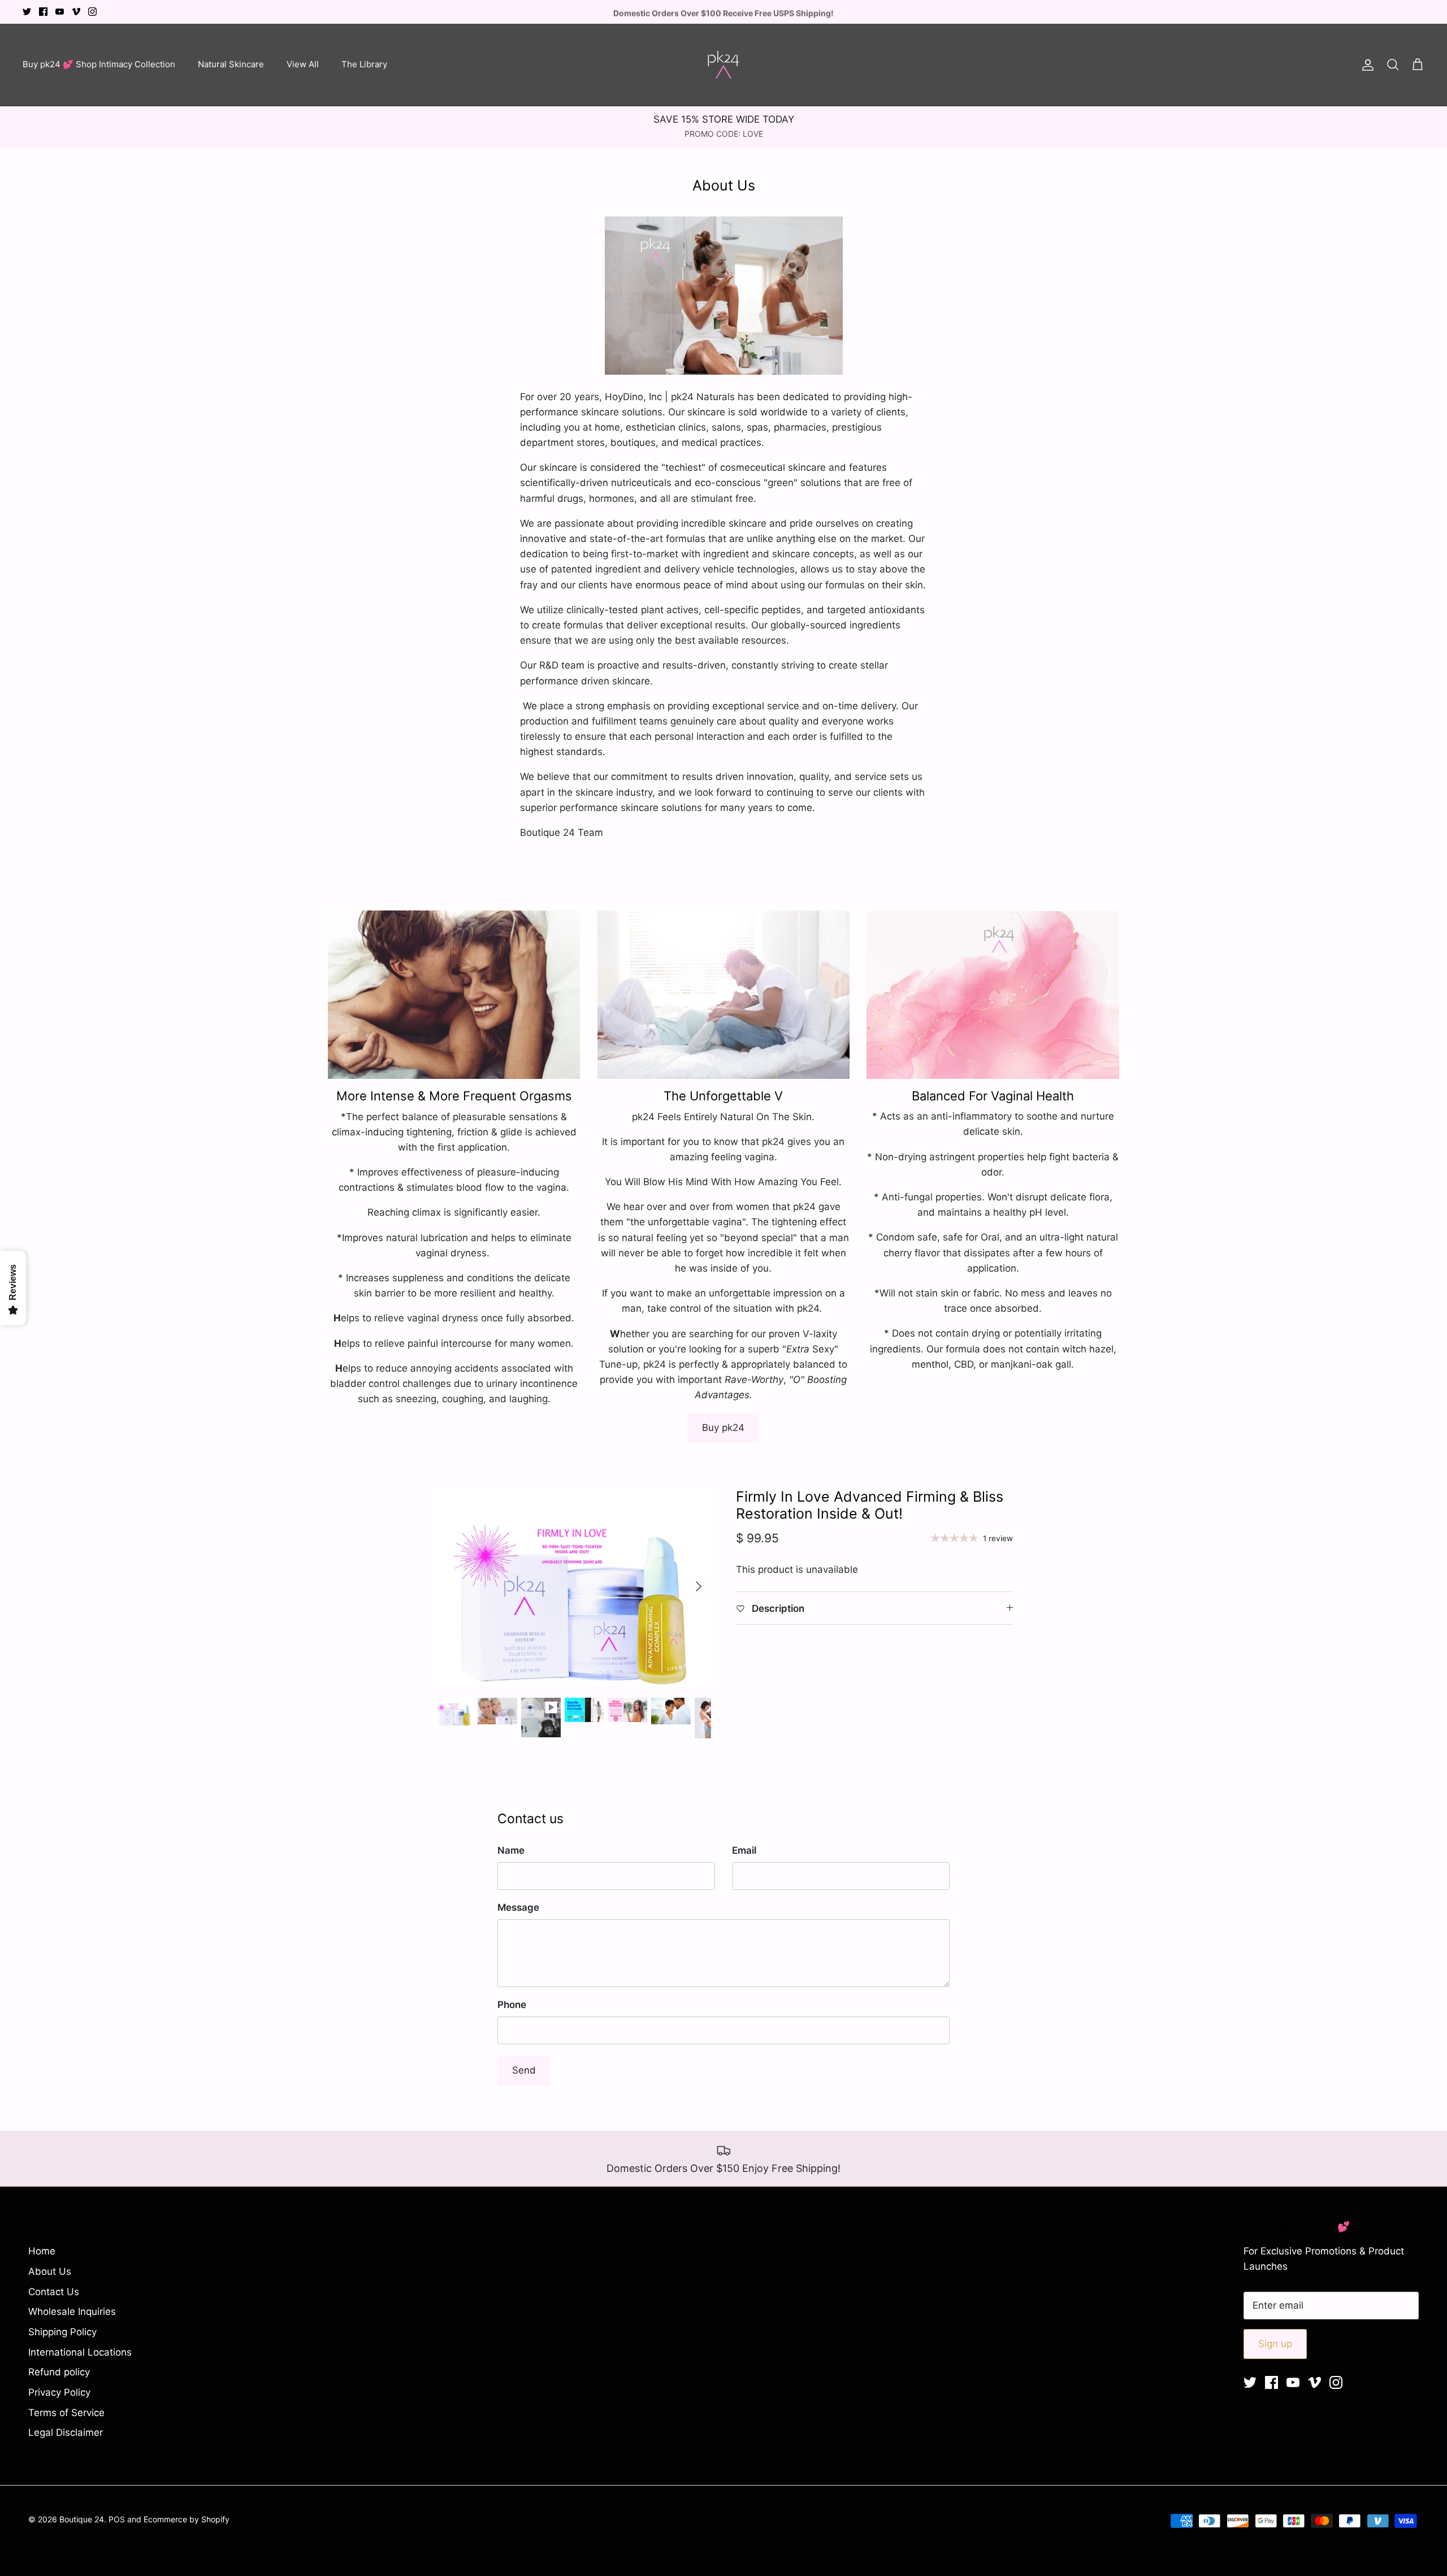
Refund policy (59, 2372)
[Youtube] (60, 12)
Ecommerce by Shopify (187, 2519)
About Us (50, 2271)
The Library (364, 64)
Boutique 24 (82, 2519)
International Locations (80, 2352)
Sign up (1275, 2344)
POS (117, 2519)
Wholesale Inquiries (72, 2312)
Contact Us (54, 2292)
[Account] (1366, 64)
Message (518, 1907)
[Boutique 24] (723, 65)
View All (303, 64)
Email (744, 1850)
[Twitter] (27, 12)
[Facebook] (43, 12)
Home (42, 2251)
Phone (512, 2005)
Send (524, 2070)
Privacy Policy (59, 2392)
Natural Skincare (231, 64)
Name (511, 1850)
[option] (573, 1587)
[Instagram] (92, 12)
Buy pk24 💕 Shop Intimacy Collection (99, 64)
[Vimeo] (76, 12)
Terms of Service (66, 2413)
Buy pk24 (723, 1428)
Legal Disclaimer (66, 2432)
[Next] (699, 1586)
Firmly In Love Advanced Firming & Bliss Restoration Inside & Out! (870, 1505)
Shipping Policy (62, 2332)
